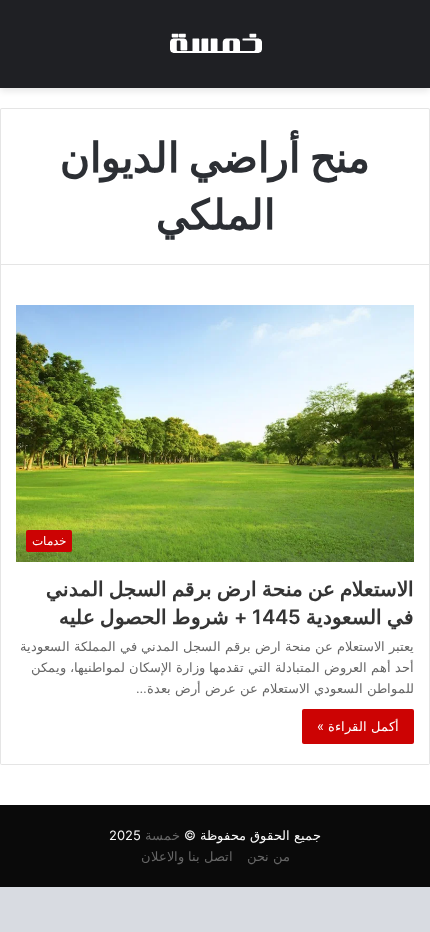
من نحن (268, 856)
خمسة (162, 835)
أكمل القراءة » (358, 726)
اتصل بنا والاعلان (187, 856)
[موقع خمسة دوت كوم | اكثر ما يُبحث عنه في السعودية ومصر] (215, 44)
